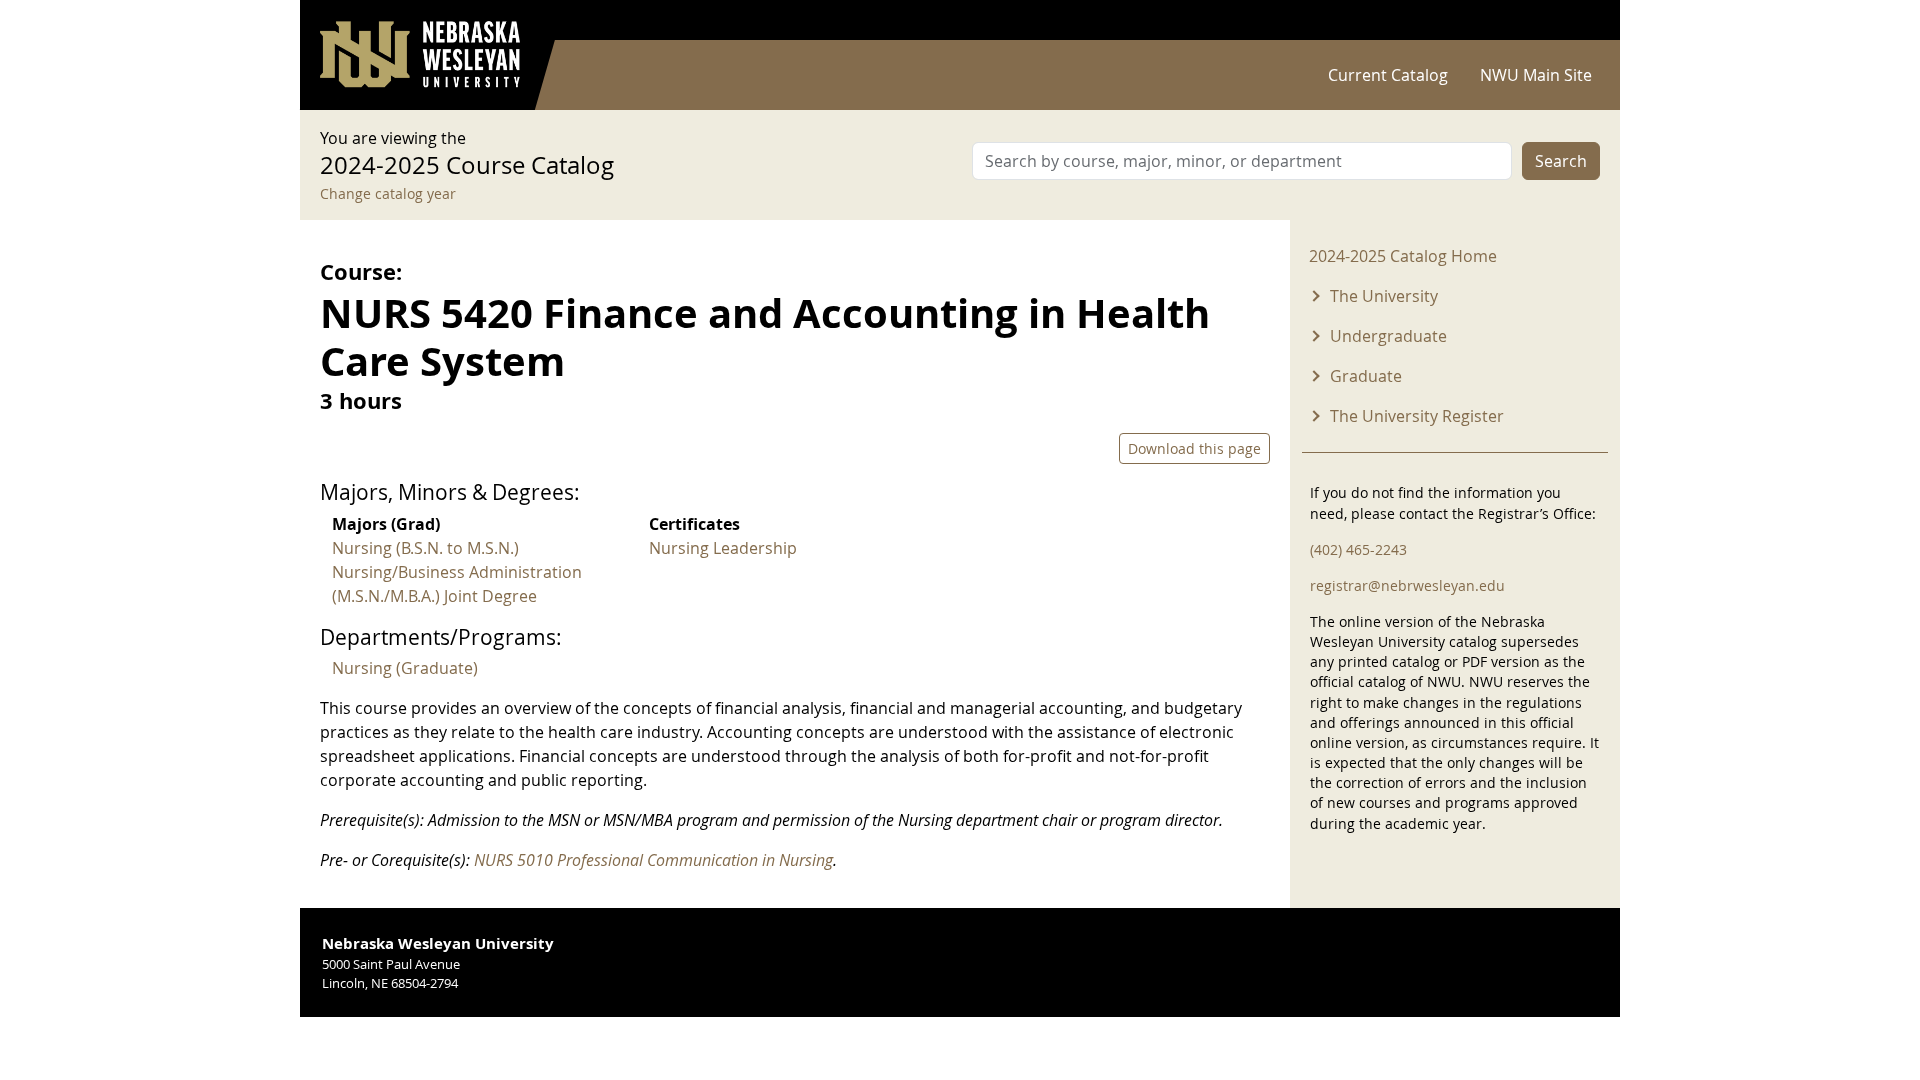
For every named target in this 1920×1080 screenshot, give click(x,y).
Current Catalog (1388, 75)
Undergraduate (1388, 336)
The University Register (1417, 416)
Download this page (1194, 448)
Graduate (1366, 376)
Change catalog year (388, 193)
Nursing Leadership (723, 548)
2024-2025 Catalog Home (1403, 256)
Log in (1574, 20)
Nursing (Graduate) (405, 668)
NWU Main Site (1536, 75)
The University (1384, 296)
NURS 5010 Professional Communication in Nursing (653, 860)
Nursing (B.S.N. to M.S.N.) (425, 548)
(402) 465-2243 (1358, 549)
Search (1561, 161)
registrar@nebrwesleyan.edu (1407, 585)
